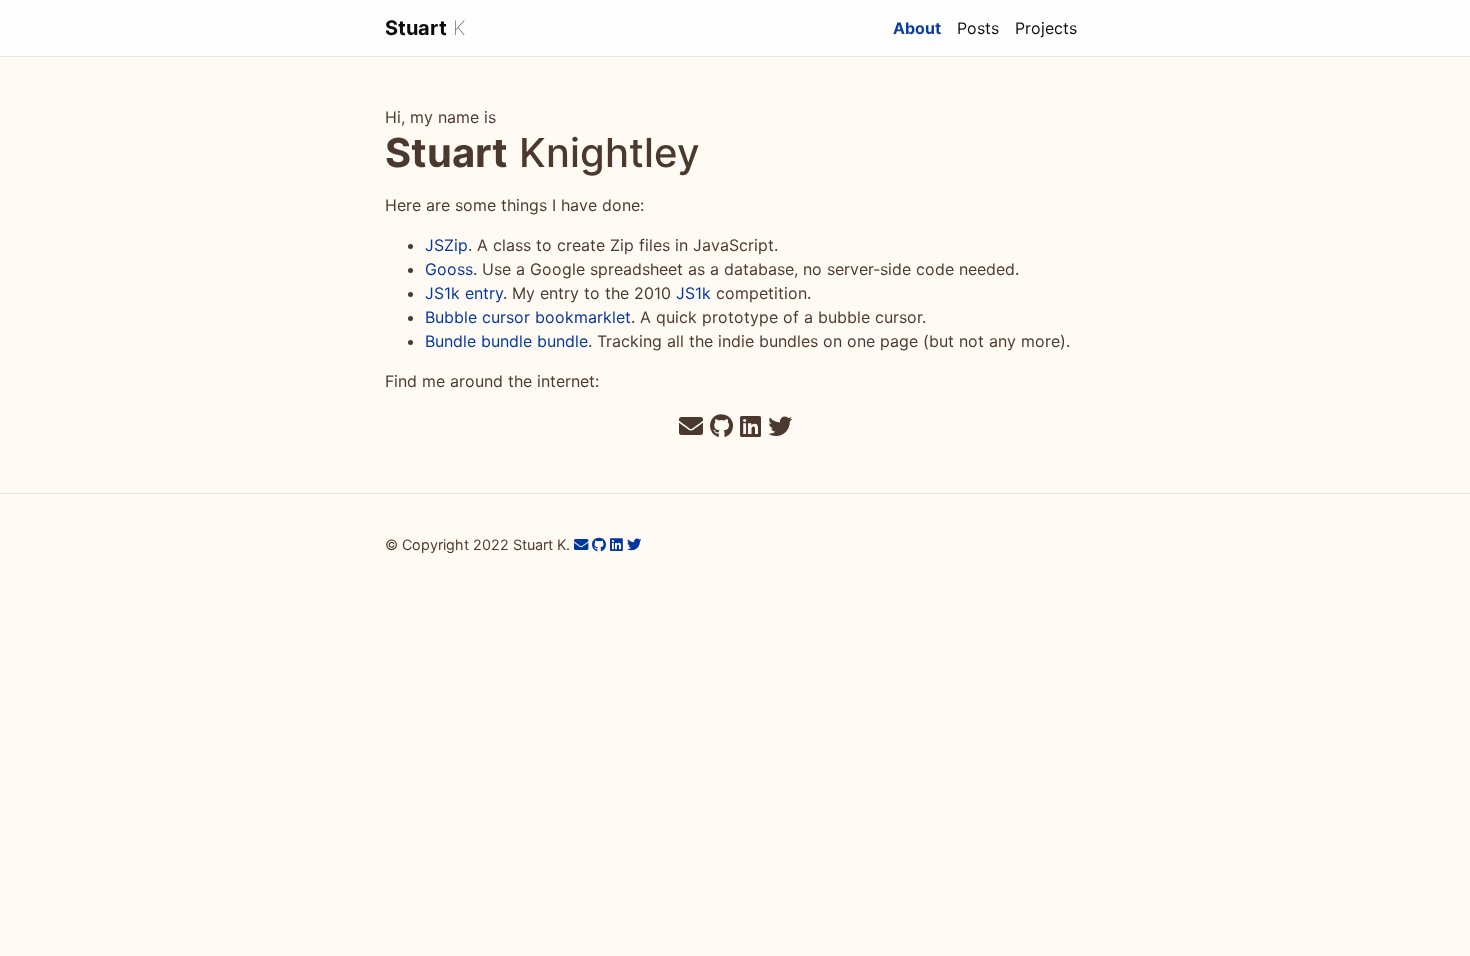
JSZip (446, 245)
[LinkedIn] (750, 426)
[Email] (691, 426)
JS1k (693, 293)
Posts (978, 28)
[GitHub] (721, 426)
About (921, 27)
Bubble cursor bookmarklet (528, 317)
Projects (1046, 28)
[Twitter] (780, 426)
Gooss (449, 269)
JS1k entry (464, 293)
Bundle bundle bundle (506, 341)
